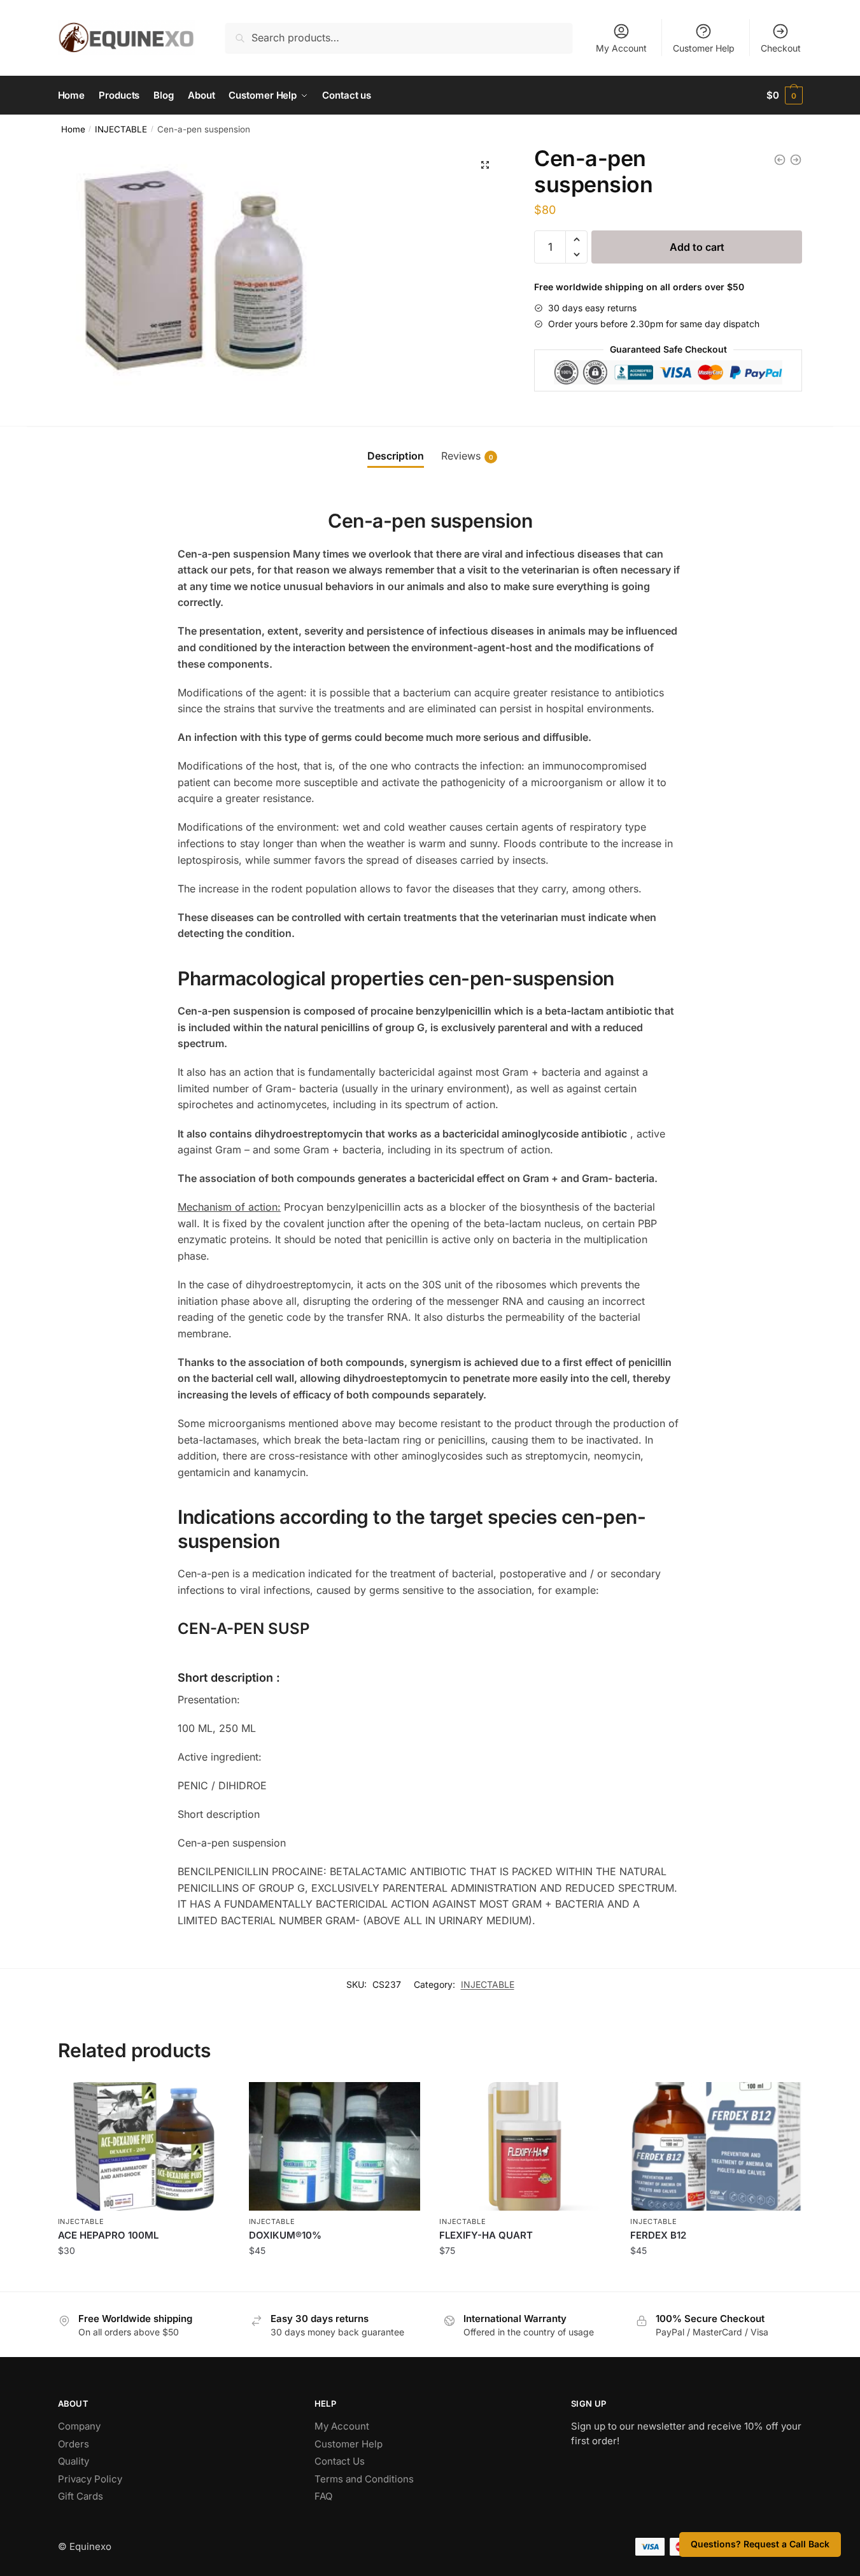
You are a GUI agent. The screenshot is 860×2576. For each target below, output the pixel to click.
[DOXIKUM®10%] (335, 2146)
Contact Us (340, 2461)
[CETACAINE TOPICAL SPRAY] (796, 160)
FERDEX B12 (658, 2235)
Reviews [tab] (467, 456)
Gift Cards (81, 2496)
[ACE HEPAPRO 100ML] (144, 2146)
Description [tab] (396, 456)
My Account (621, 48)
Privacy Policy (90, 2479)
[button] (485, 165)
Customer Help (704, 48)
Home (73, 129)
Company (79, 2426)
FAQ (323, 2496)
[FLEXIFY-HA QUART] (525, 2146)
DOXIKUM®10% (285, 2235)
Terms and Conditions (364, 2479)
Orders (74, 2444)
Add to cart (697, 247)
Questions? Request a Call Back (760, 2544)
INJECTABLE (121, 129)
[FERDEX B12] (716, 2146)
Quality (74, 2461)
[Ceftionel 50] (780, 160)
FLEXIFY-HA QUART (486, 2235)
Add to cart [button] (144, 2278)
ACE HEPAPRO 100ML (108, 2235)
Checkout (781, 48)
